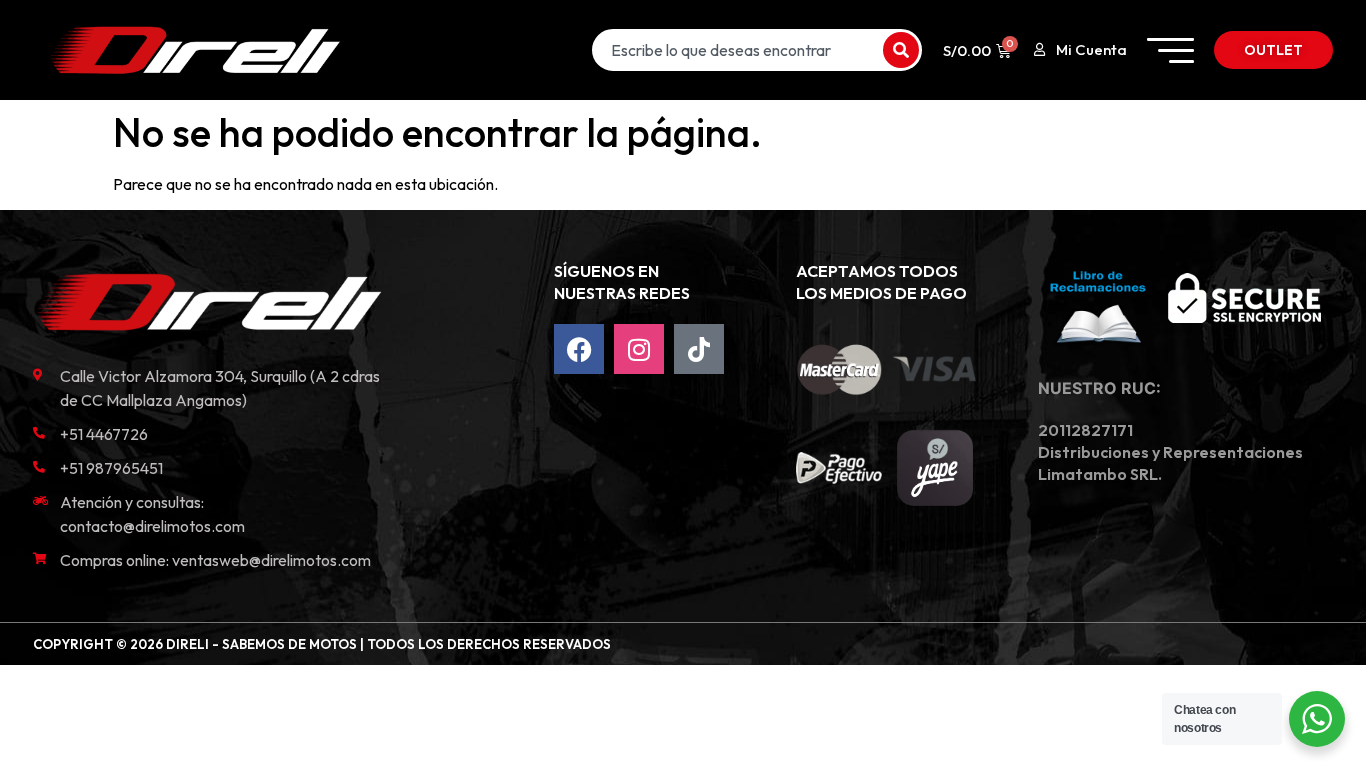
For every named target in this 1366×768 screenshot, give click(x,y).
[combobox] (735, 50)
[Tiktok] (699, 349)
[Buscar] (901, 50)
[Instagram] (639, 349)
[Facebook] (579, 349)
